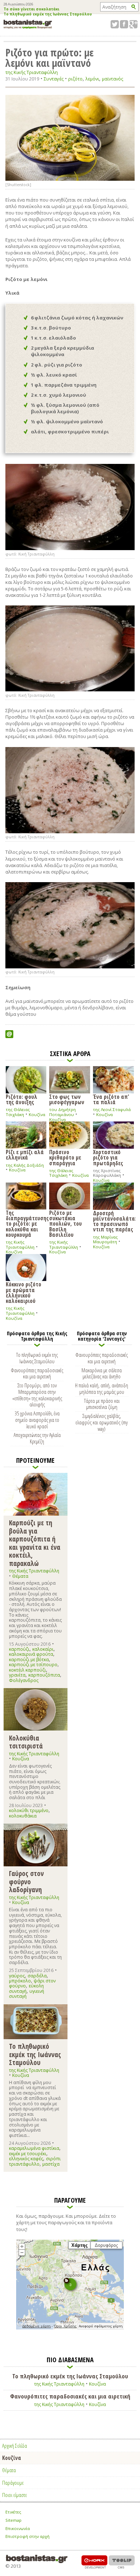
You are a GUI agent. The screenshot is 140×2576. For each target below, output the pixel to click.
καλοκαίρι (43, 1649)
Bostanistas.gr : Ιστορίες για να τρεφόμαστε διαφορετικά (28, 24)
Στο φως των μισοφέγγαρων (67, 1099)
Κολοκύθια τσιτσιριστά (26, 1742)
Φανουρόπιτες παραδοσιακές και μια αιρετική (37, 1373)
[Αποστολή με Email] (9, 1034)
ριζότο (75, 79)
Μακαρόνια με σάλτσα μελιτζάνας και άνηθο (102, 1373)
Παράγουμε (13, 2483)
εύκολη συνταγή (26, 1988)
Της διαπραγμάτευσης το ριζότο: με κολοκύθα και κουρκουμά (26, 1223)
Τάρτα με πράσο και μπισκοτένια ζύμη (102, 1404)
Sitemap (13, 2520)
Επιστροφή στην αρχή (27, 2536)
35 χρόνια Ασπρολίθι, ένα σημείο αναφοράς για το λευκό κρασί (37, 1420)
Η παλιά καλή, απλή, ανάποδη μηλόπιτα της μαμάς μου (102, 1388)
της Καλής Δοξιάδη (25, 1165)
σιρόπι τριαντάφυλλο (35, 2161)
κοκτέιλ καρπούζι (27, 1670)
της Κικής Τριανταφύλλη (32, 72)
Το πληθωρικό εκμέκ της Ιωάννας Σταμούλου (48, 14)
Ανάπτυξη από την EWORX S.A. (94, 2562)
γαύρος (17, 1976)
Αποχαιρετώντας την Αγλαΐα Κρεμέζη (37, 1438)
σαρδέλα (37, 1976)
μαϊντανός (113, 79)
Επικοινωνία (18, 2528)
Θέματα (20, 1576)
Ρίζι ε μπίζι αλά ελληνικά (25, 1154)
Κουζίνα (37, 1114)
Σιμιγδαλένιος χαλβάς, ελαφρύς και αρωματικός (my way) (102, 1422)
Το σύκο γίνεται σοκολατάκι (31, 9)
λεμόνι (92, 79)
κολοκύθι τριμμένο (29, 1810)
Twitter (115, 24)
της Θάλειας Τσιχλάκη (18, 1112)
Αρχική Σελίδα (15, 2446)
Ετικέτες (13, 2512)
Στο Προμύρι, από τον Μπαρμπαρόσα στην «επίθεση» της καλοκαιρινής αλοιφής (37, 1395)
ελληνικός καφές (26, 2159)
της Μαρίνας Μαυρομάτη (105, 1239)
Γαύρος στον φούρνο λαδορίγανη (26, 1881)
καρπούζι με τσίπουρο (33, 1665)
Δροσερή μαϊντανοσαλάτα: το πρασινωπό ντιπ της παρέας (113, 1221)
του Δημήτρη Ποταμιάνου (62, 1112)
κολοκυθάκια (23, 1816)
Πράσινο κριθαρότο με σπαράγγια (65, 1157)
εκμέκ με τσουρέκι (28, 2154)
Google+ (133, 24)
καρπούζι (19, 1649)
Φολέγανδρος (24, 1680)
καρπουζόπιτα (44, 1675)
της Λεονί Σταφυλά (112, 1109)
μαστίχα (51, 2164)
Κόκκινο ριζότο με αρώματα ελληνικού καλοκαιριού (24, 1292)
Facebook (124, 24)
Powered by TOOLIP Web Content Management (122, 2562)
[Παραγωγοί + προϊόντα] (70, 2328)
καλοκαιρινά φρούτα (31, 1654)
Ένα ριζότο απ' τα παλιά (111, 1099)
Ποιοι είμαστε (15, 2495)
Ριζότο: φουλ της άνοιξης (22, 1099)
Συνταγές (54, 79)
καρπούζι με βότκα (29, 1660)
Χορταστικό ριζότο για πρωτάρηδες (108, 1157)
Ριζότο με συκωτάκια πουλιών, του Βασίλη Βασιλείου (66, 1223)
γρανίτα (17, 1675)
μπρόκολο (20, 1981)
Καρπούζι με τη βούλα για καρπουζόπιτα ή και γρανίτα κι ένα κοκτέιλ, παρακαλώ (35, 1543)
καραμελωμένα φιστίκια (34, 2148)
